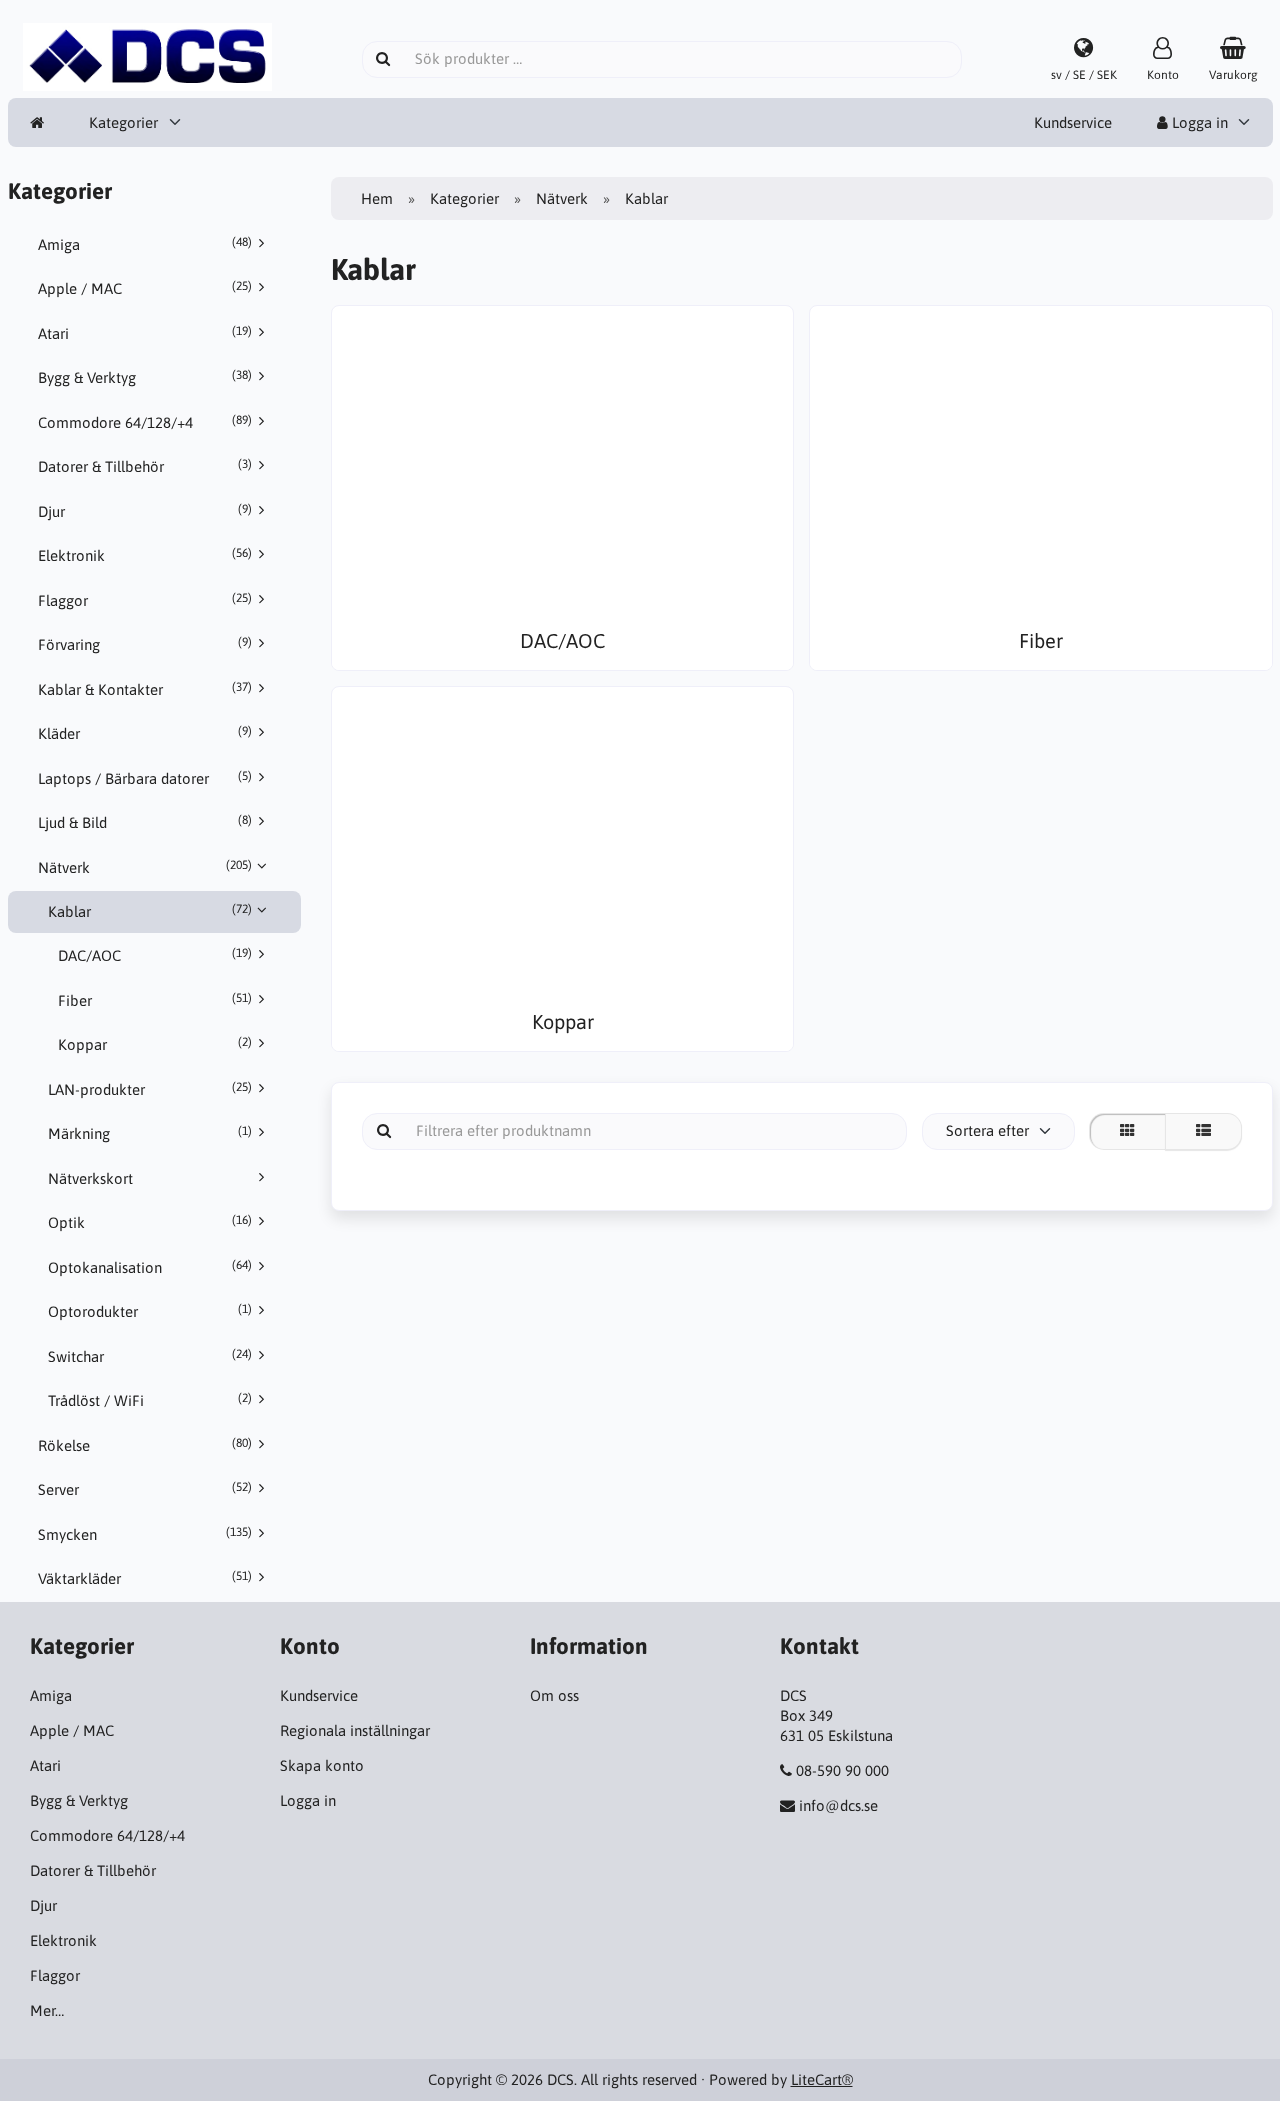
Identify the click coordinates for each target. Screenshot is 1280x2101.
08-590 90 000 (842, 1770)
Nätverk (145, 867)
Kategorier (123, 122)
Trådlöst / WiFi (150, 1400)
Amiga (145, 244)
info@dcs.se (838, 1805)
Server (145, 1489)
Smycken (145, 1534)
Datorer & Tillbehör (145, 466)
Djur (145, 511)
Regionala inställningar (355, 1730)
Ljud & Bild (145, 822)
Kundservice (1073, 122)
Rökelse (145, 1445)
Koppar (155, 1044)
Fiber (155, 1000)
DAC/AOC (155, 955)
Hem (377, 198)
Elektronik (145, 555)
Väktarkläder (145, 1578)
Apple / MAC (145, 288)
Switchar (150, 1356)
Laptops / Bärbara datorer (145, 778)
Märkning (150, 1133)
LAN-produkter (150, 1089)
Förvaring (145, 644)
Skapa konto (322, 1765)
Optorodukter (150, 1311)
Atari (145, 333)
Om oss (554, 1695)
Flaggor (145, 600)
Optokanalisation (150, 1267)
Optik (150, 1222)
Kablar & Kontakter (145, 689)
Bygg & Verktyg (145, 377)
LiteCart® (822, 2079)
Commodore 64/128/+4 (145, 422)
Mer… (47, 2010)
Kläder (145, 733)
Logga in (1198, 122)
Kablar (150, 911)
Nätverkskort (90, 1178)
